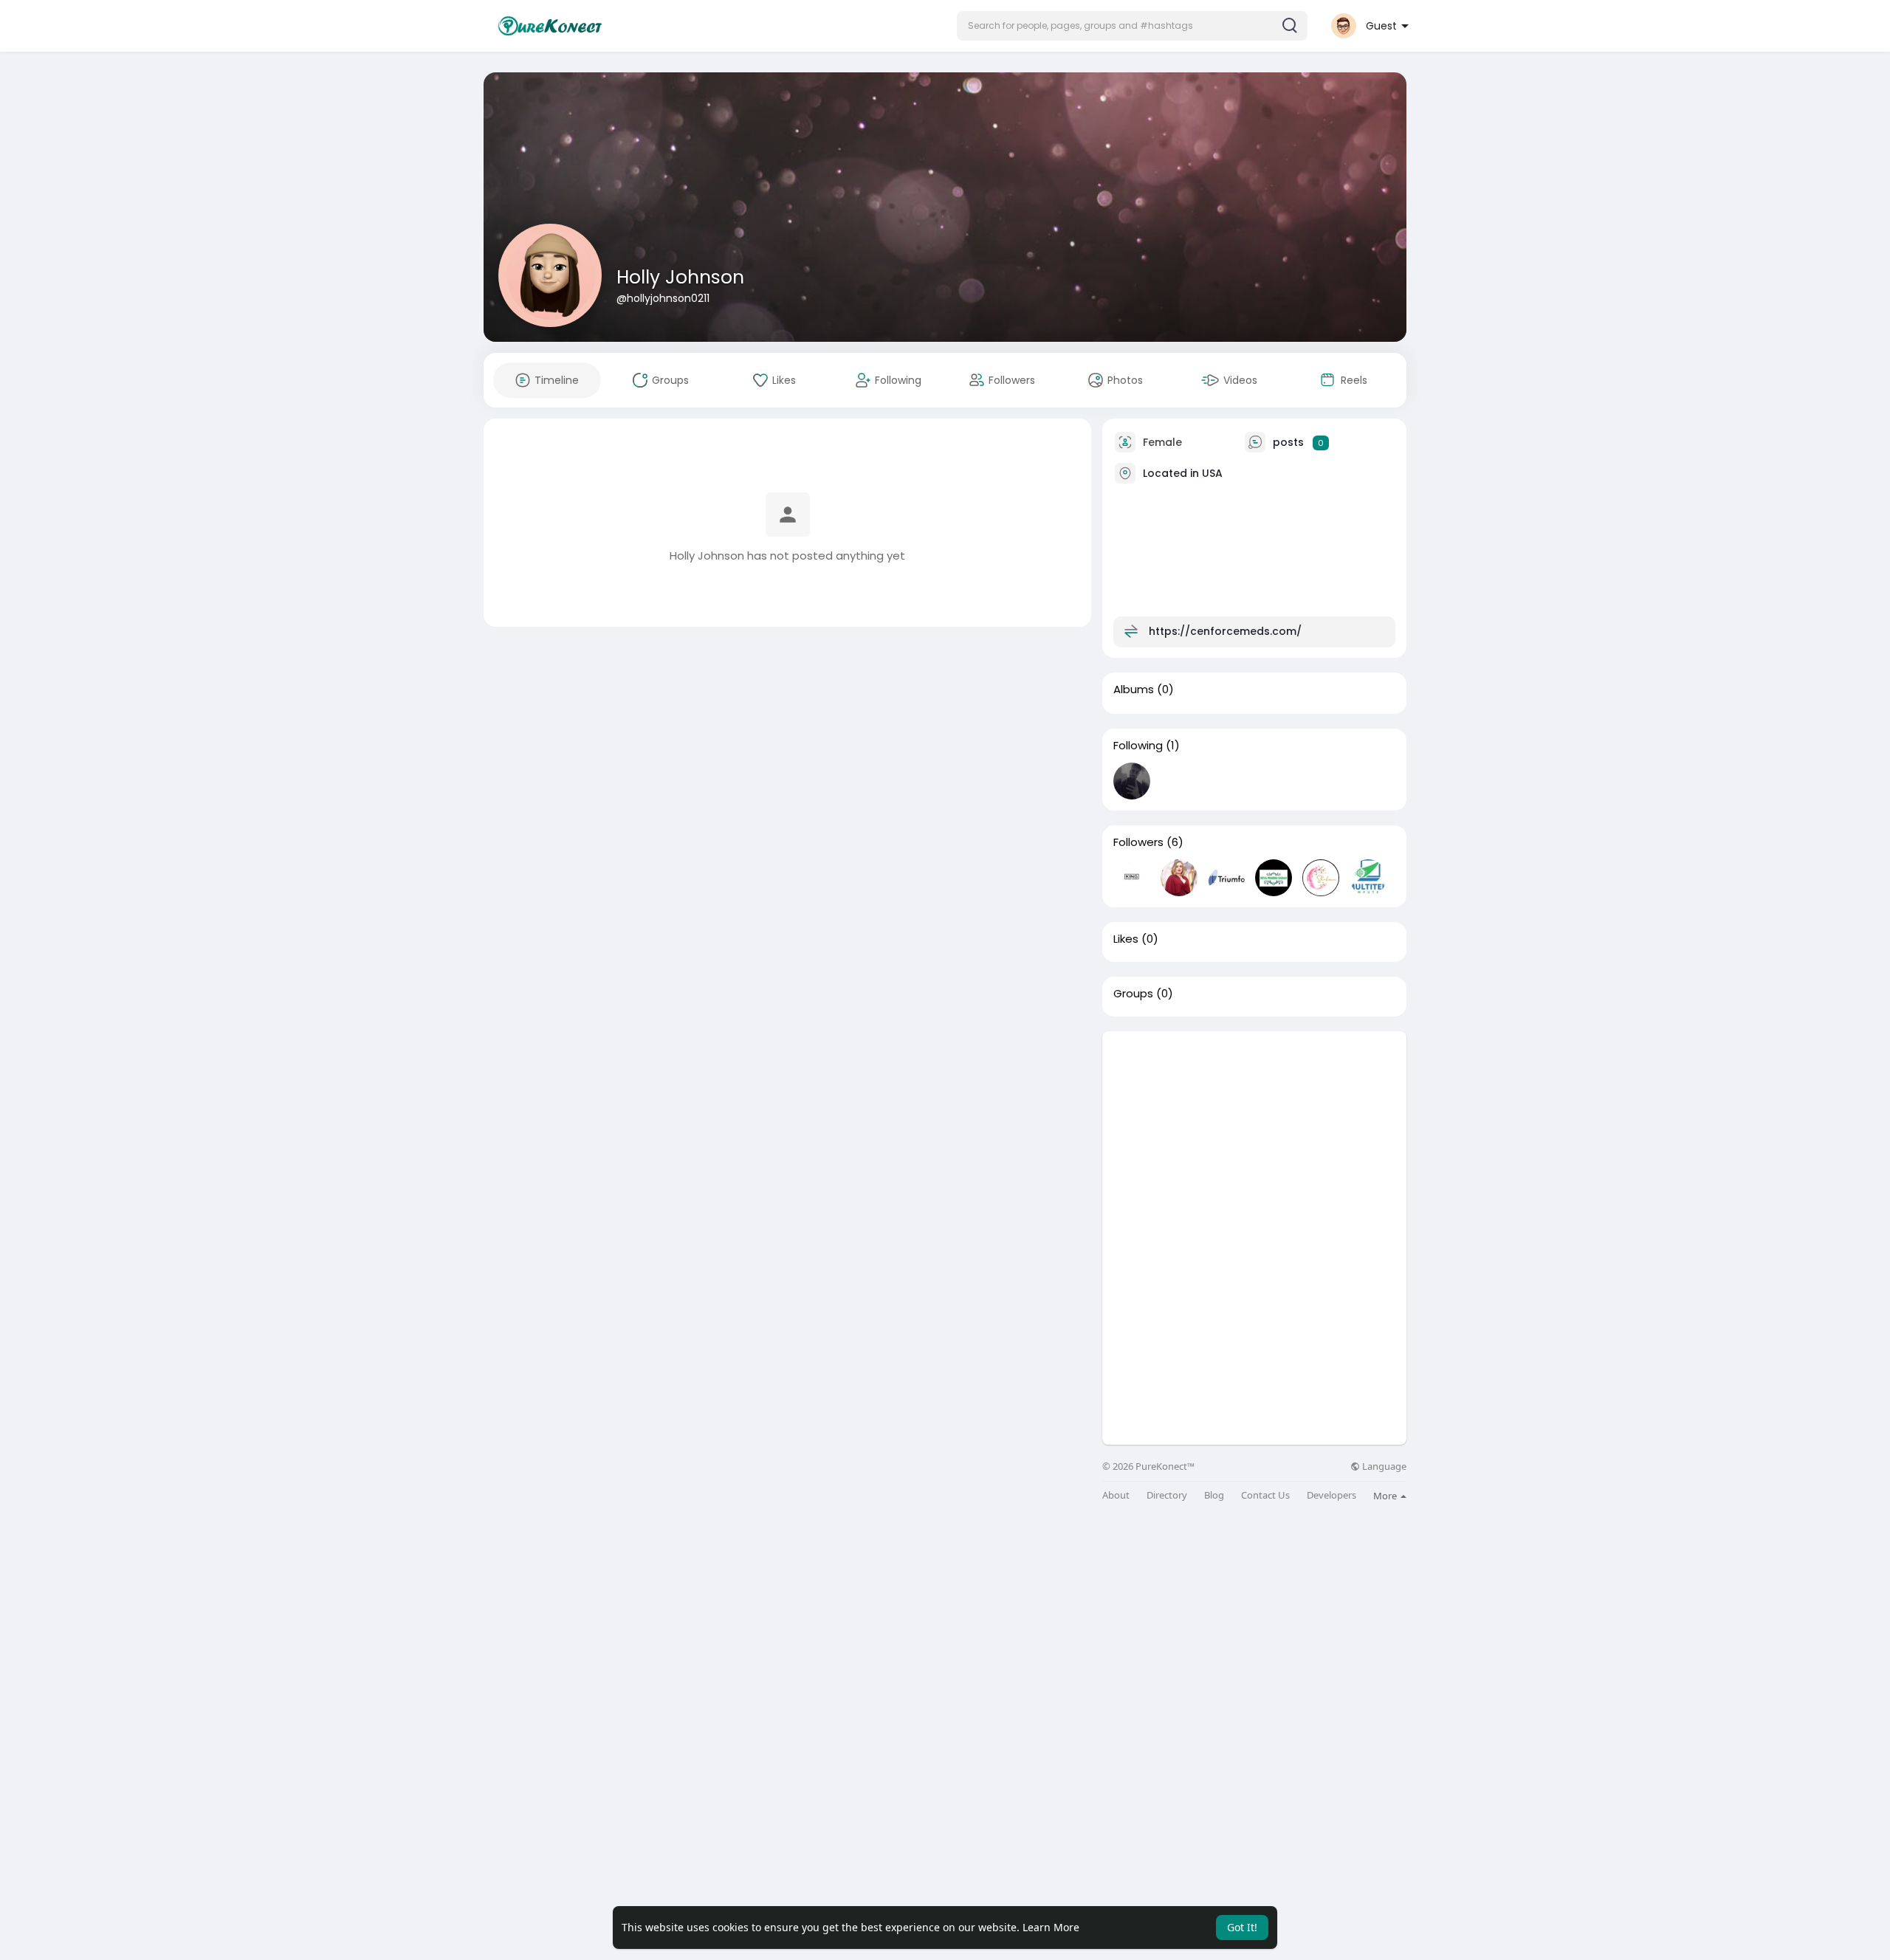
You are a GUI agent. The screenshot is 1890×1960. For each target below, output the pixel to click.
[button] (1132, 26)
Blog (1214, 1495)
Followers (1138, 842)
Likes (1126, 939)
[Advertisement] (1254, 1135)
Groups (1133, 994)
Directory (1167, 1495)
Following (1138, 746)
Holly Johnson (680, 277)
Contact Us (1265, 1495)
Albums (1134, 690)
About (1116, 1495)
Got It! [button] (1242, 1927)
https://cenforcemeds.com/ (1225, 631)
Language (1383, 1466)
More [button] (1386, 1496)
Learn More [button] (1051, 1927)
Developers (1331, 1495)
